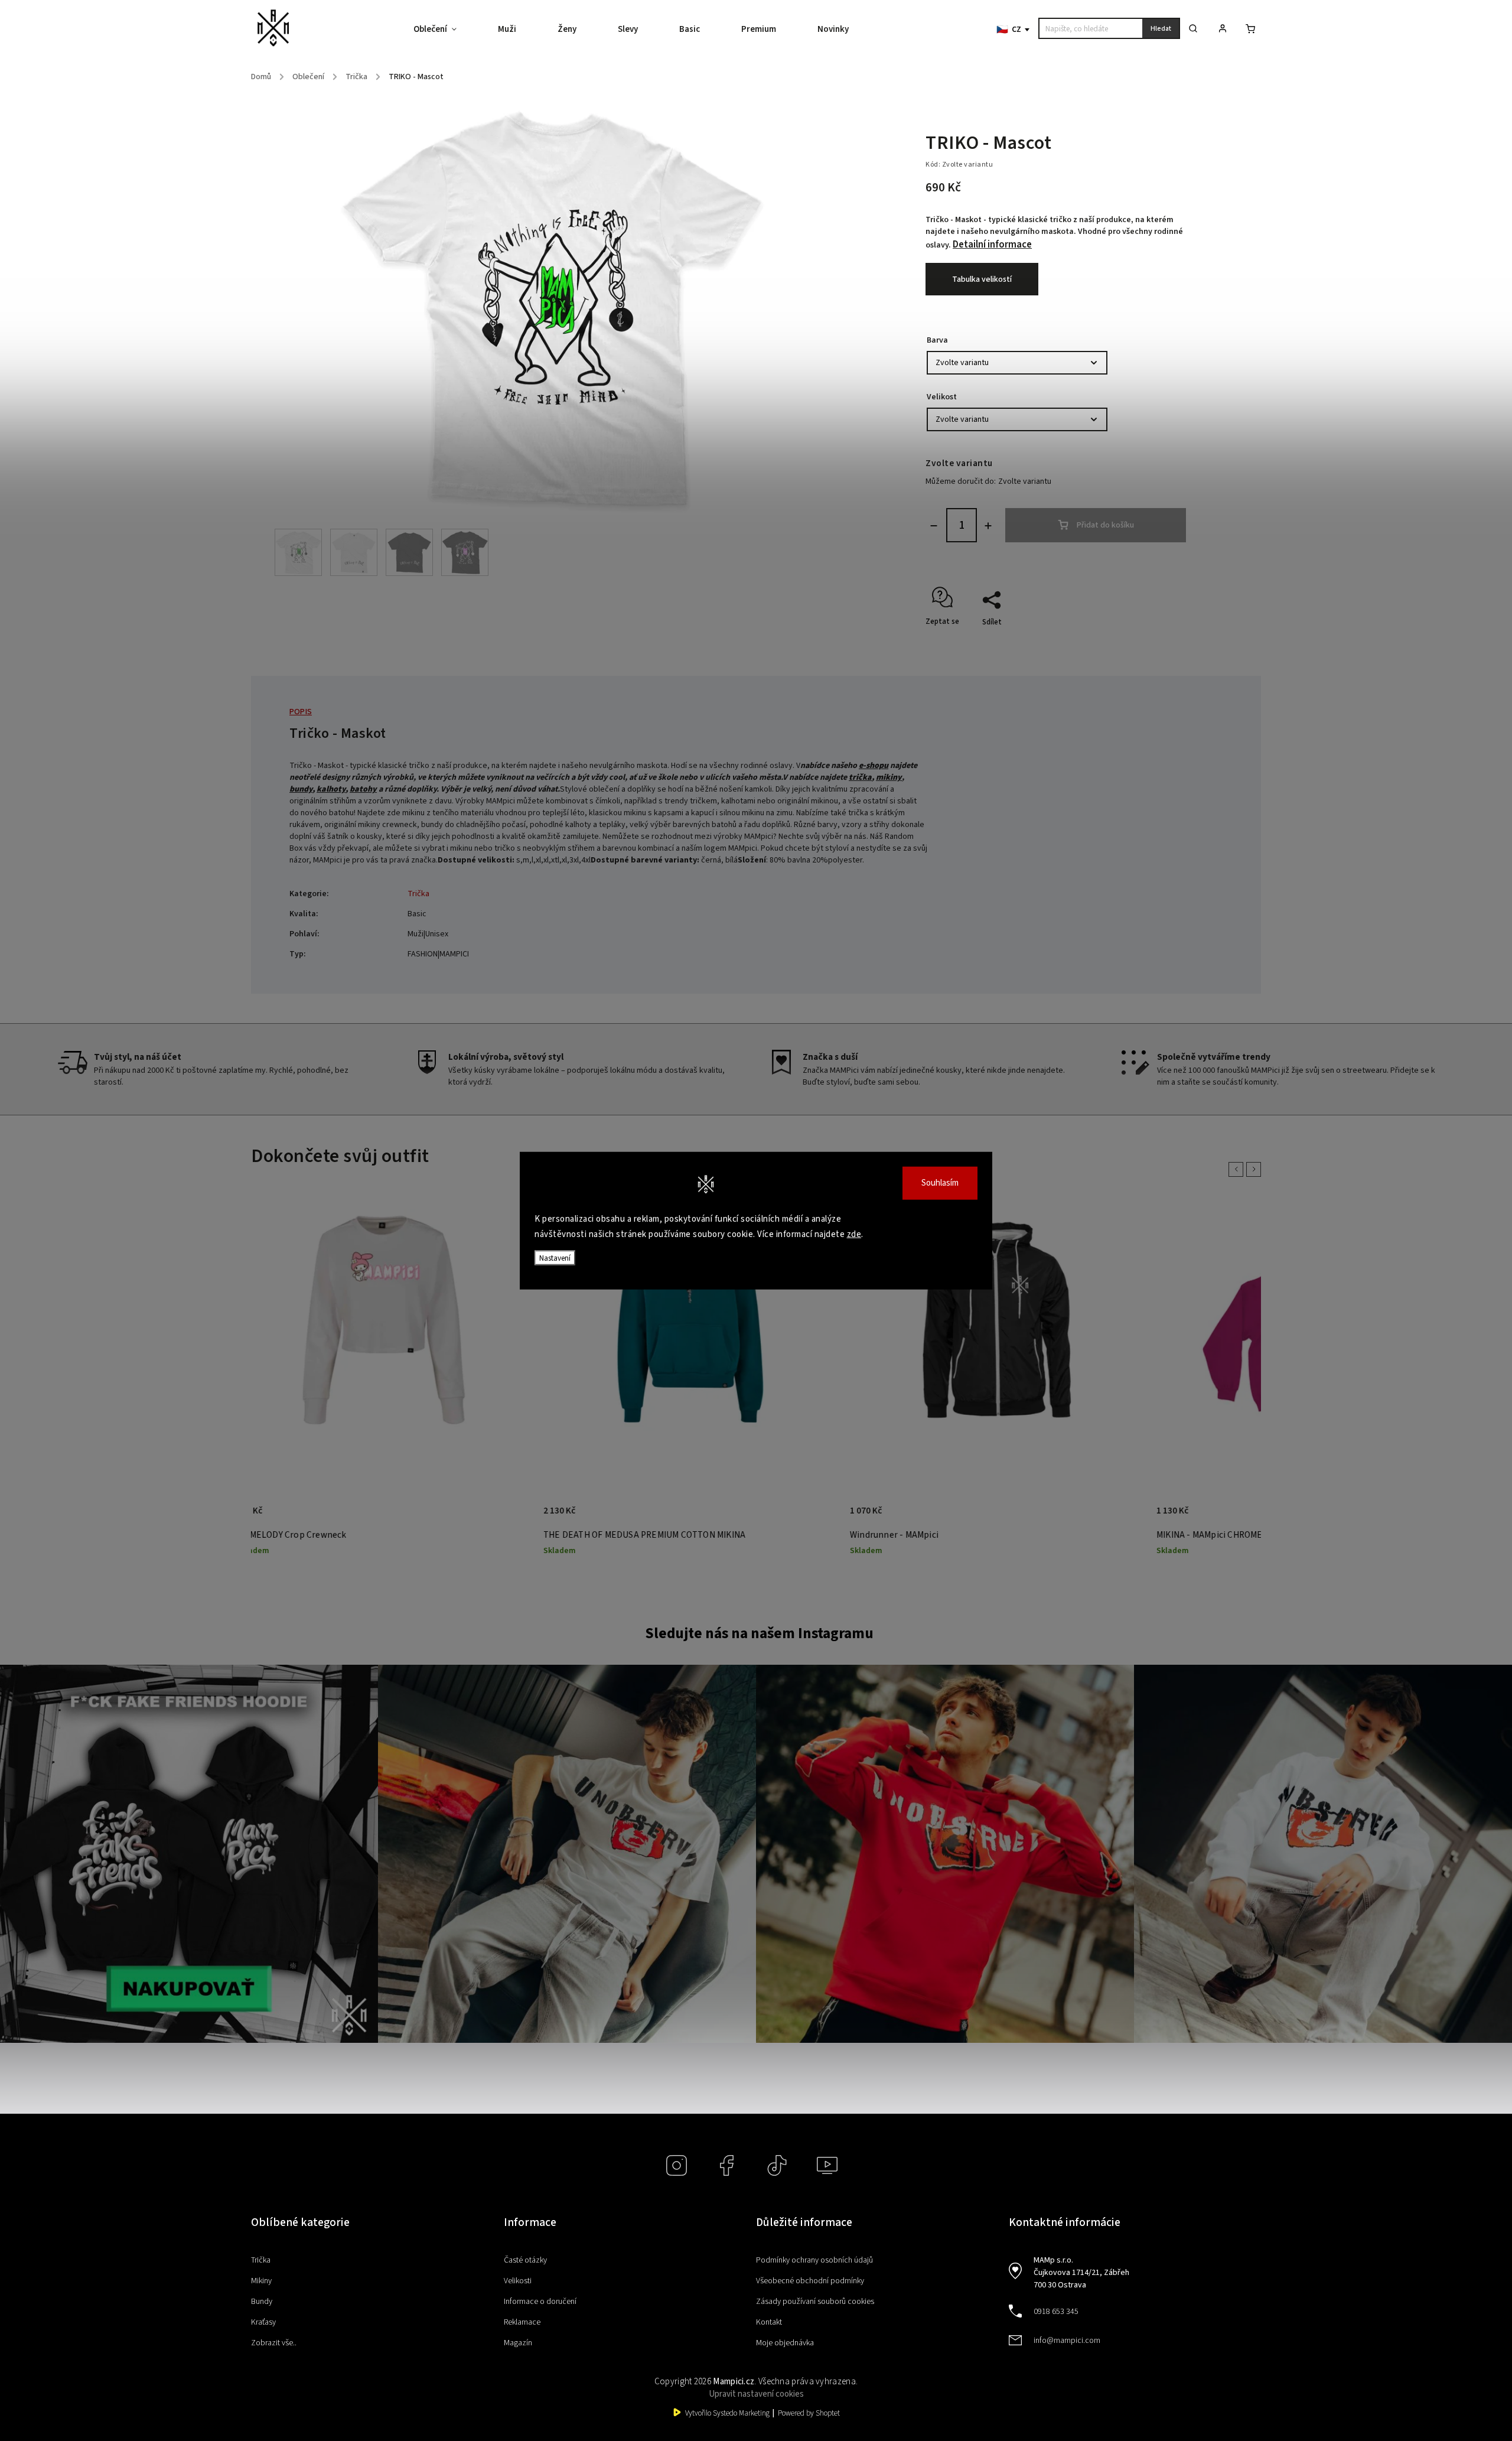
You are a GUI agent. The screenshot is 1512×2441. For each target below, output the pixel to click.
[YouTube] (827, 2165)
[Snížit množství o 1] (934, 526)
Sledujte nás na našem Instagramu (759, 1633)
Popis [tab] (301, 712)
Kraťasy (263, 2322)
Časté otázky (525, 2260)
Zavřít (1166, 643)
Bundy (262, 2302)
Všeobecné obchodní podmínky (810, 2281)
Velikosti (518, 2281)
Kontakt (769, 2322)
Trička (418, 894)
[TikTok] (777, 2165)
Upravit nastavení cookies (756, 2394)
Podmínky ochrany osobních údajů (814, 2260)
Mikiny (261, 2281)
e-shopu (874, 766)
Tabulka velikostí (982, 279)
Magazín (518, 2343)
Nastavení (555, 1258)
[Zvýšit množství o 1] (988, 526)
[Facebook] (727, 2165)
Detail (439, 1517)
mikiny (889, 777)
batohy (363, 789)
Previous (1238, 1169)
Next (1256, 1169)
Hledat (1161, 29)
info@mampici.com (1067, 2341)
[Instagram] (677, 2165)
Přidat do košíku (1105, 525)
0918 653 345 (1056, 2312)
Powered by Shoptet (809, 2413)
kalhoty (331, 789)
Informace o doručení (540, 2302)
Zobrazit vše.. (274, 2343)
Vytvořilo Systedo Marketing (727, 2413)
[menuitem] (445, 30)
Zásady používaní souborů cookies (815, 2302)
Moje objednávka (785, 2343)
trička (860, 777)
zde (854, 1234)
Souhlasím (940, 1183)
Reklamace (522, 2322)
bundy (301, 789)
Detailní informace (992, 245)
